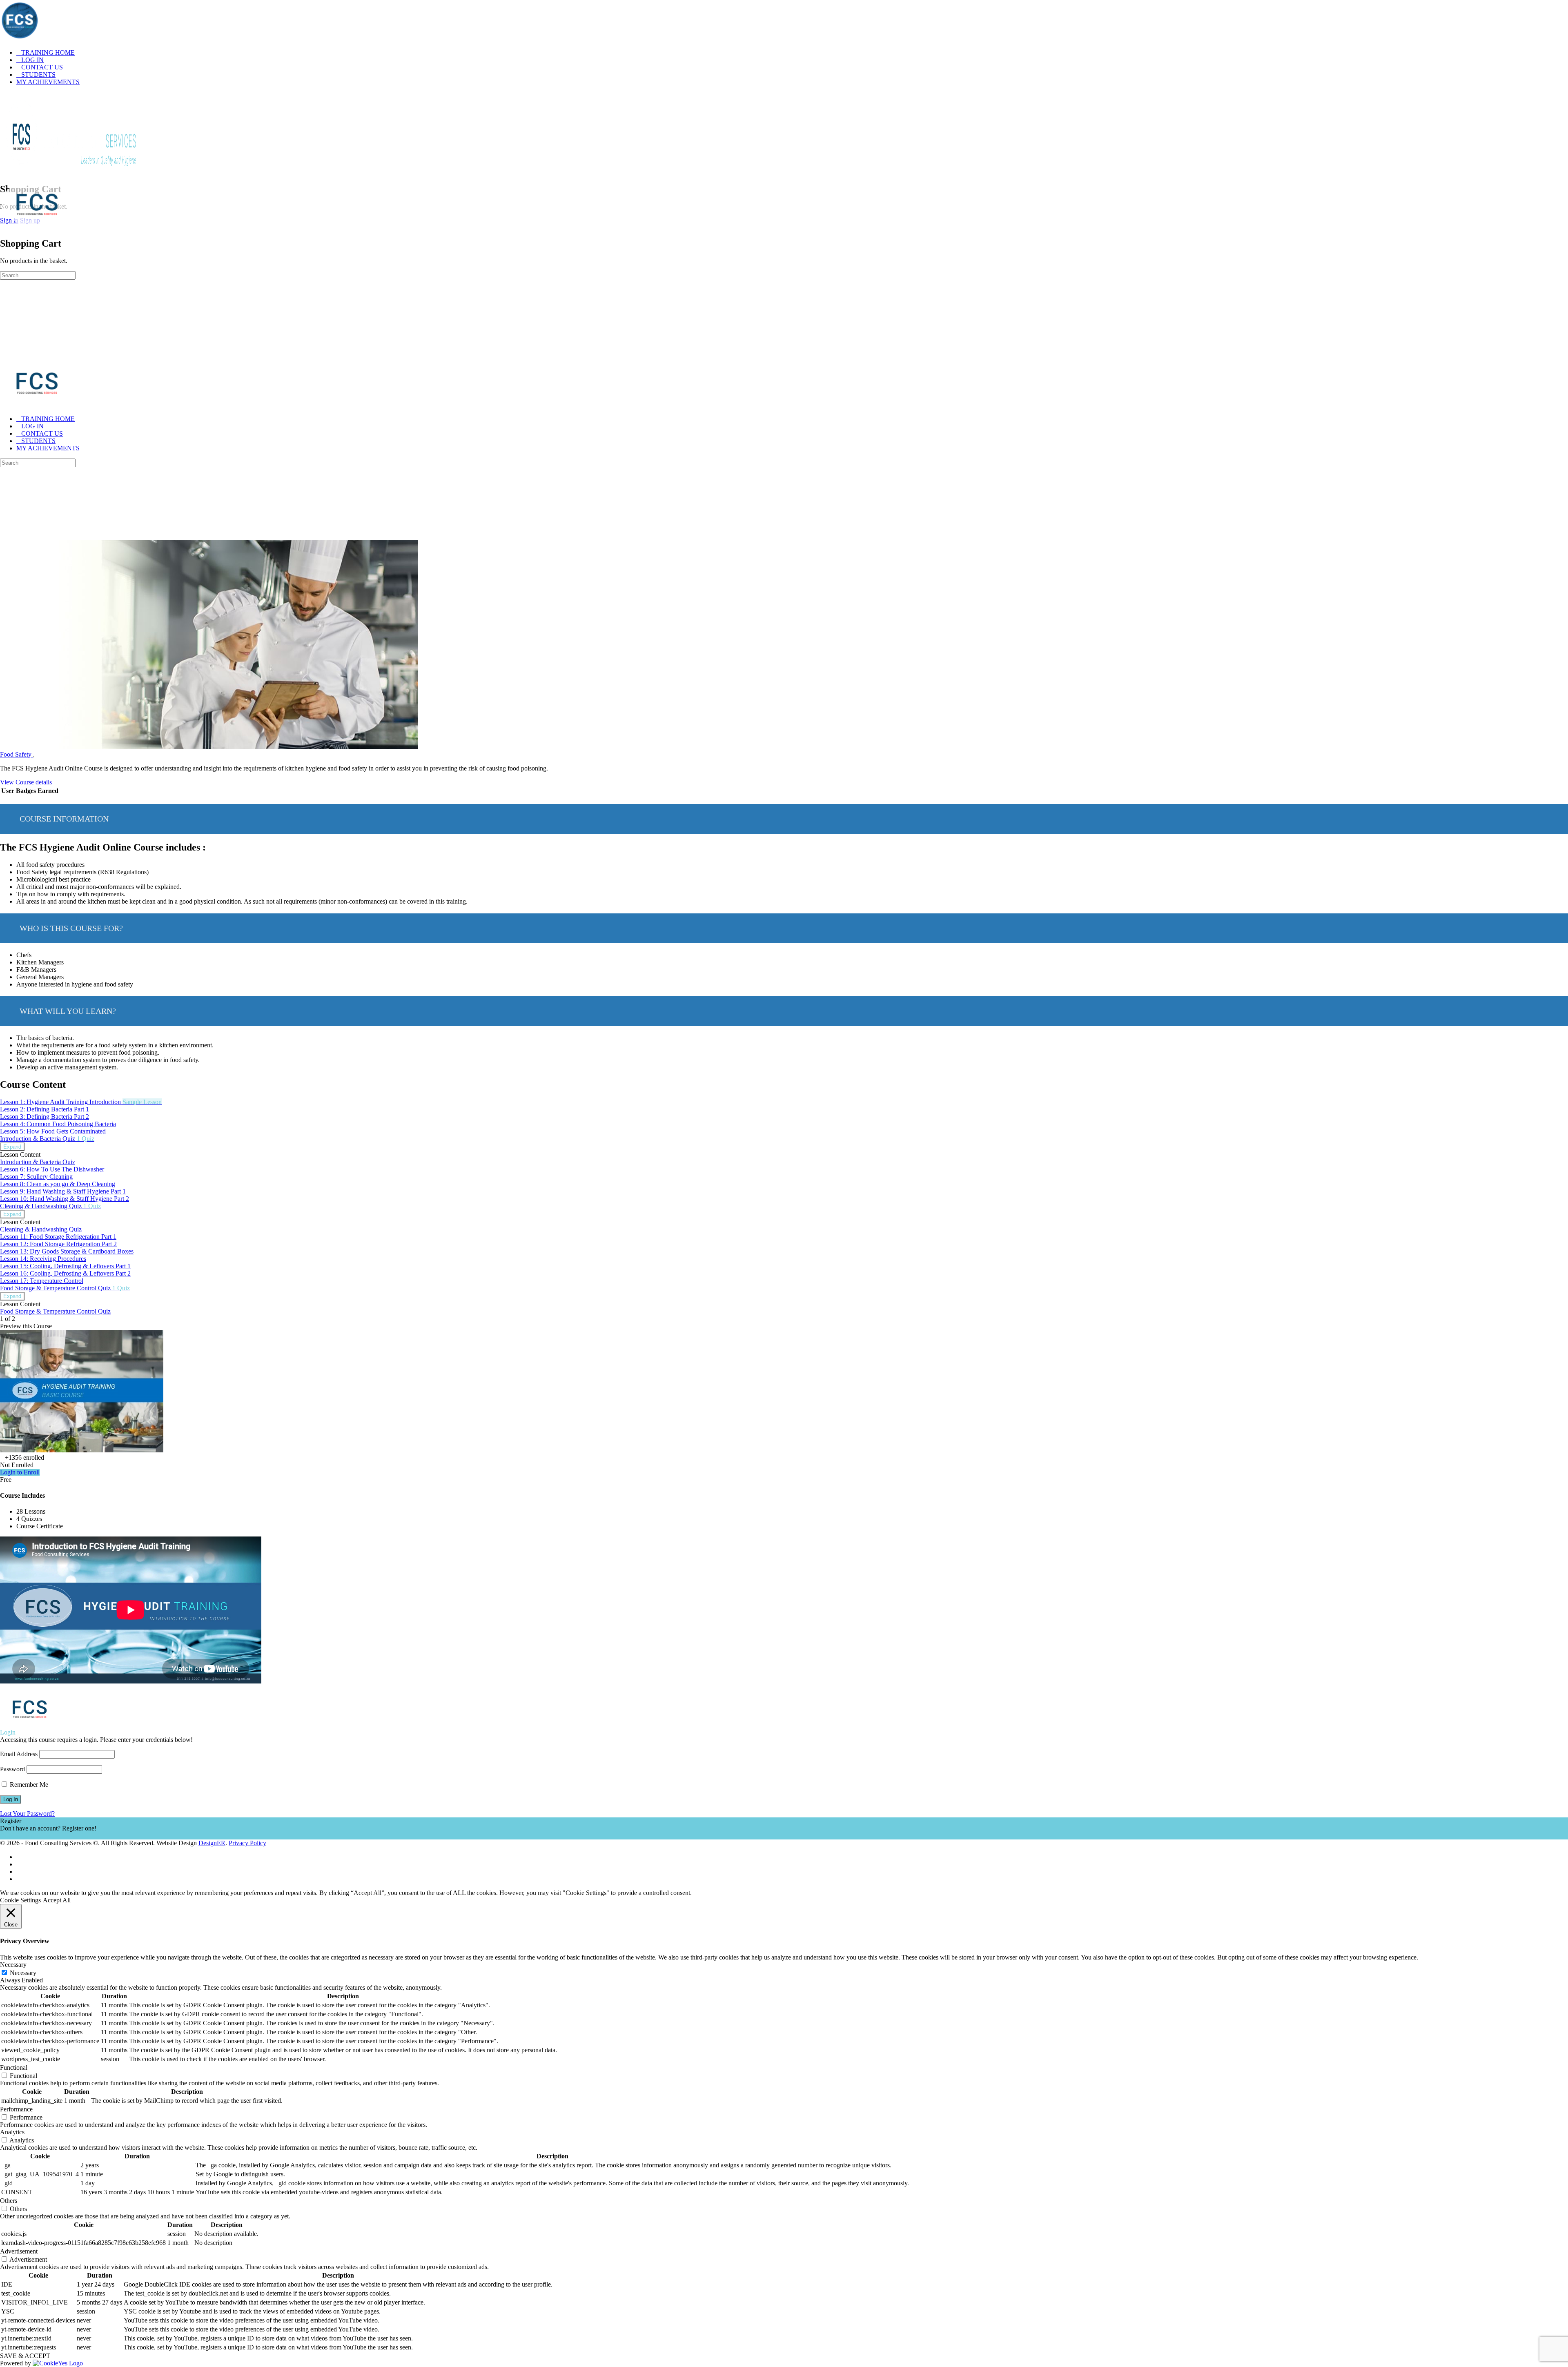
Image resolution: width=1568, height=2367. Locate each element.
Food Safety (17, 754)
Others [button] (9, 2201)
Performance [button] (16, 2109)
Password (12, 1769)
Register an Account (26, 1836)
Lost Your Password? (27, 1814)
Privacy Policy (247, 1843)
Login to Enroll (20, 1472)
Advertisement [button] (19, 2251)
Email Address (19, 1754)
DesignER (212, 1843)
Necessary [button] (13, 1965)
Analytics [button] (12, 2132)
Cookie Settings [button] (20, 1900)
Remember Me (28, 1785)
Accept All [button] (57, 1900)
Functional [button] (14, 2068)
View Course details (26, 782)
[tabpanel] (784, 929)
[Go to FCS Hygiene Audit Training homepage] (71, 172)
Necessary (23, 1973)
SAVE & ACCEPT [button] (25, 2356)
